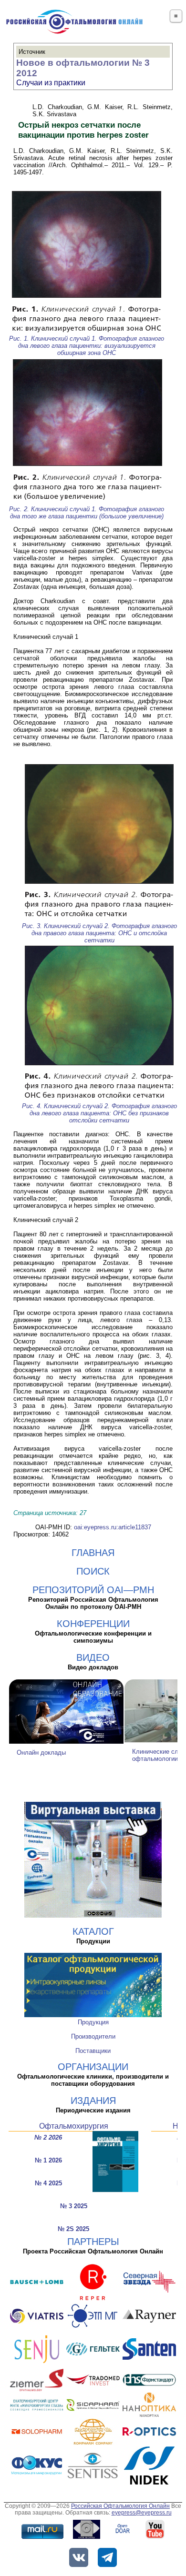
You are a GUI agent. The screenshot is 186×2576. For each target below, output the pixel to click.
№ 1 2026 (48, 2160)
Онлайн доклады (41, 1753)
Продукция (93, 2022)
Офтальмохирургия (74, 2126)
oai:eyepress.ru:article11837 (113, 1527)
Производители (93, 2036)
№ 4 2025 (48, 2183)
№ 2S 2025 (73, 2229)
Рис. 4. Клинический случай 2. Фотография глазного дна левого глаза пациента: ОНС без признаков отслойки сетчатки (99, 1113)
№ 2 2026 (48, 2137)
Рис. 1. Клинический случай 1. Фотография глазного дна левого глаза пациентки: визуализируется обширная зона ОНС (87, 346)
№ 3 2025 (74, 2206)
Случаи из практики (51, 83)
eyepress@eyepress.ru (142, 2513)
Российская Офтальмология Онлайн (120, 2506)
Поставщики (93, 2051)
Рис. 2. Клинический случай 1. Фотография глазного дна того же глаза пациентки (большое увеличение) (87, 513)
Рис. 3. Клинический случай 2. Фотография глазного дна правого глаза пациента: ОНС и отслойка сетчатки (99, 933)
